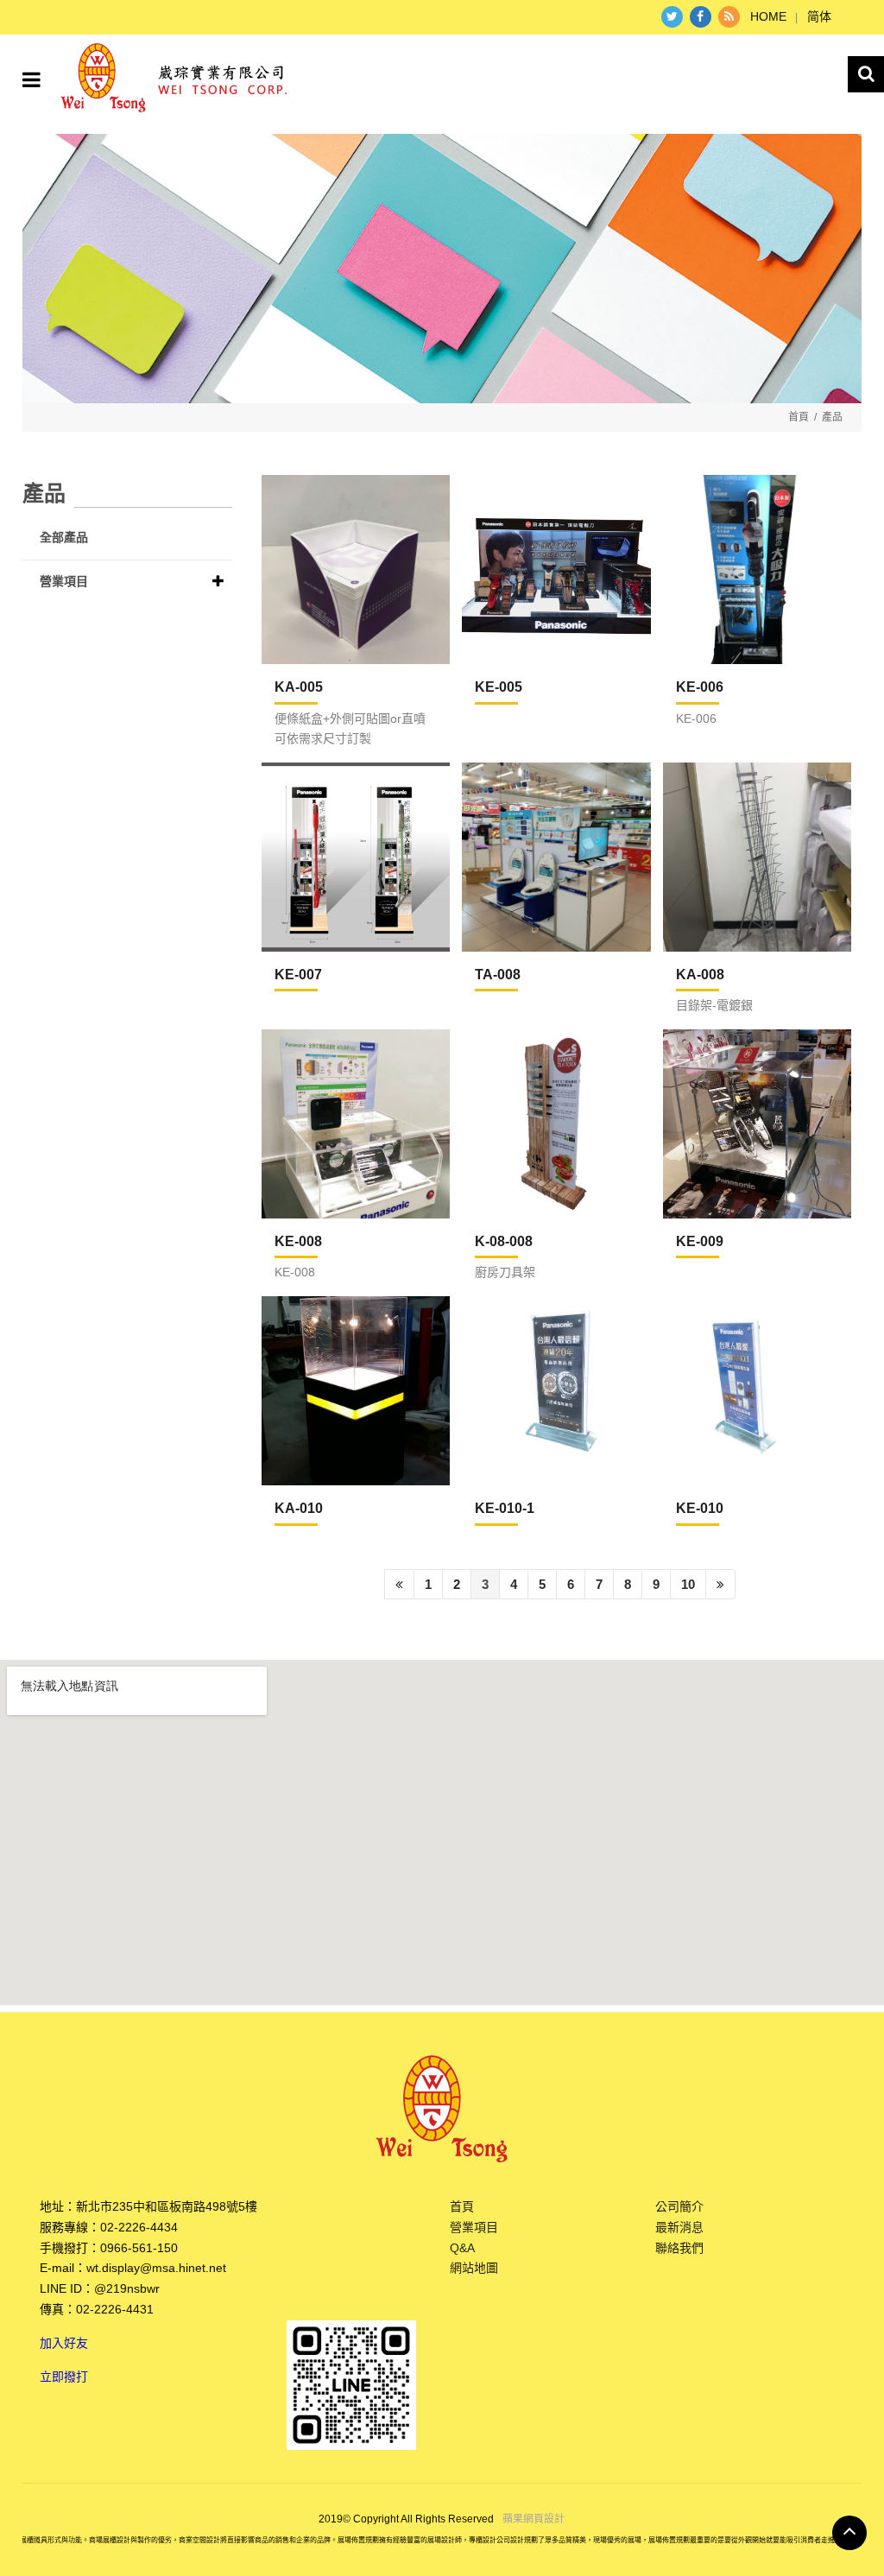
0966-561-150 (139, 2248)
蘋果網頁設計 (534, 2519)
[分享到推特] (672, 17)
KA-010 (299, 1508)
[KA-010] (356, 1390)
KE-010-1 (505, 1508)
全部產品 (64, 537)
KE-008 (298, 1241)
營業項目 (64, 581)
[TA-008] (556, 857)
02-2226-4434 (139, 2227)
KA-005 (299, 687)
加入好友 (64, 2343)
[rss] (729, 17)
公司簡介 (679, 2206)
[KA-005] (356, 569)
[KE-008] (356, 1123)
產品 (832, 417)
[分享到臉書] (701, 17)
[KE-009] (757, 1123)
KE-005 (499, 687)
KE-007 (298, 975)
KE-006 (700, 687)
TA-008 (498, 975)
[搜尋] (866, 74)
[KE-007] (356, 857)
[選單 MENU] (32, 80)
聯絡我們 (679, 2248)
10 (688, 1584)
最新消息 (679, 2227)
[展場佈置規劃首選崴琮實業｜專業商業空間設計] (442, 269)
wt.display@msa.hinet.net (156, 2268)
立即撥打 (64, 2377)
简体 (819, 16)
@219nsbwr (127, 2288)
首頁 (799, 417)
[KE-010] (757, 1390)
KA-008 (700, 975)
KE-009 (700, 1241)
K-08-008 (504, 1241)
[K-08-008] (556, 1123)
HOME (768, 16)
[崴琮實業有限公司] (174, 76)
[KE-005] (556, 569)
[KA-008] (757, 857)
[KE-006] (757, 569)
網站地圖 (474, 2268)
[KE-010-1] (556, 1390)
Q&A (462, 2248)
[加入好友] (351, 2384)
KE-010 (700, 1508)
